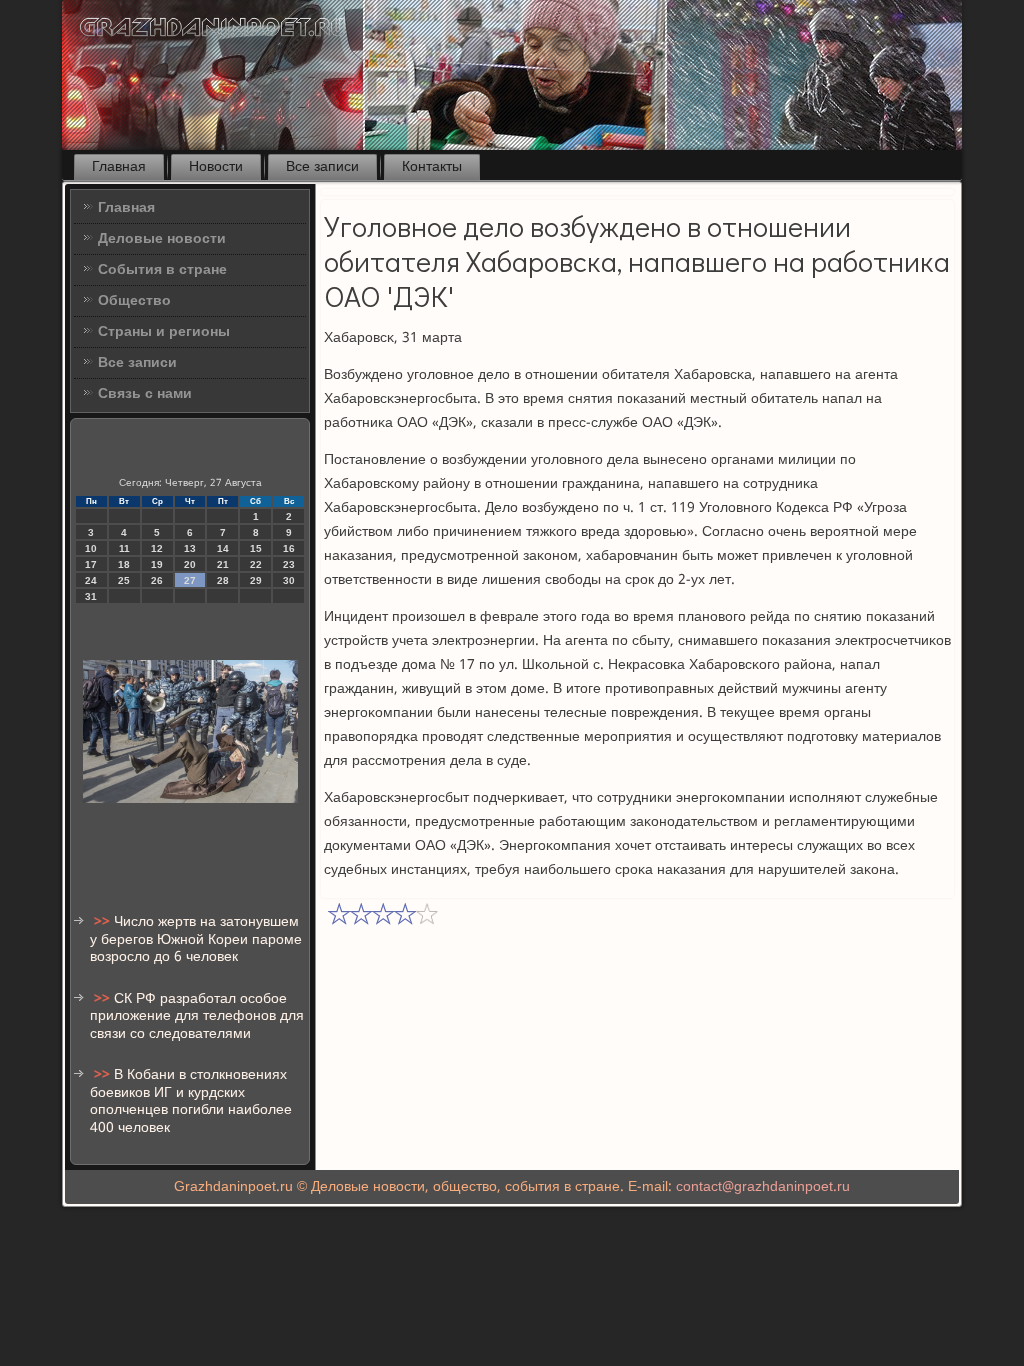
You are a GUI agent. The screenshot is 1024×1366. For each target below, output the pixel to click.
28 (223, 580)
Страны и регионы (164, 332)
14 (223, 548)
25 (124, 580)
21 (223, 564)
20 (190, 564)
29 (256, 580)
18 (124, 564)
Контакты (432, 167)
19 (157, 564)
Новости (216, 167)
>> (104, 922)
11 (124, 548)
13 (190, 548)
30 (289, 580)
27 (190, 580)
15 (256, 548)
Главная (119, 167)
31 (91, 596)
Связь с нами (145, 394)
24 (91, 580)
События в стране (162, 270)
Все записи (322, 167)
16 (289, 548)
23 (289, 564)
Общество (134, 301)
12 (157, 548)
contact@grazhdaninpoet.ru (763, 1187)
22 (256, 564)
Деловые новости (162, 239)
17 (91, 564)
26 (157, 580)
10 (91, 548)
